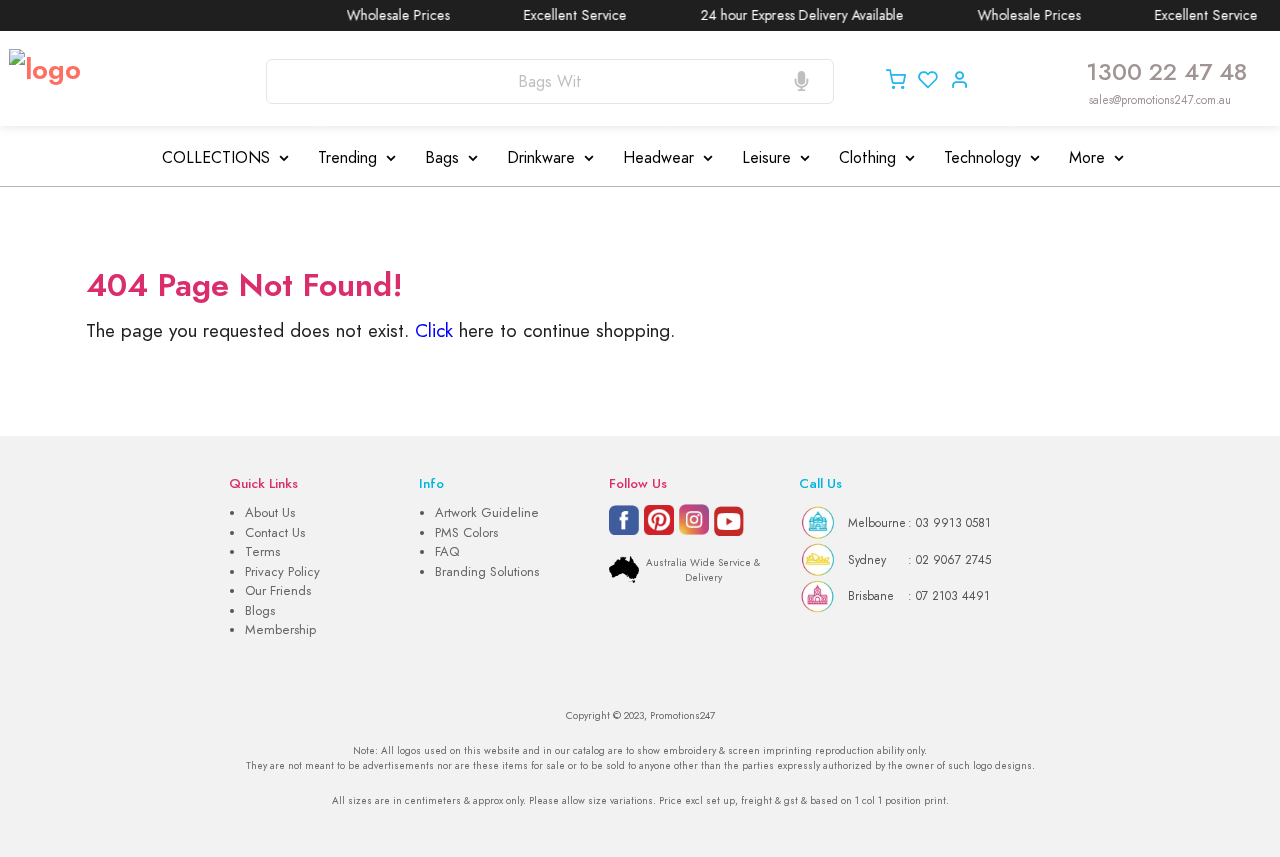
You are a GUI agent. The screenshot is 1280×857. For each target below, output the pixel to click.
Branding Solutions (487, 572)
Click (434, 330)
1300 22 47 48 (1166, 72)
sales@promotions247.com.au (1160, 100)
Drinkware (541, 158)
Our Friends (278, 591)
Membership (280, 630)
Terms (262, 552)
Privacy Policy (282, 572)
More (1087, 158)
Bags (442, 158)
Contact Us (275, 533)
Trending (347, 158)
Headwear (658, 158)
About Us (270, 513)
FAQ (447, 552)
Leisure (766, 158)
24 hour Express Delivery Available (793, 15)
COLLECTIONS (216, 158)
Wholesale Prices (389, 15)
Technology (982, 158)
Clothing (867, 158)
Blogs (260, 611)
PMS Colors (466, 533)
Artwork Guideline (487, 513)
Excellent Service (566, 15)
